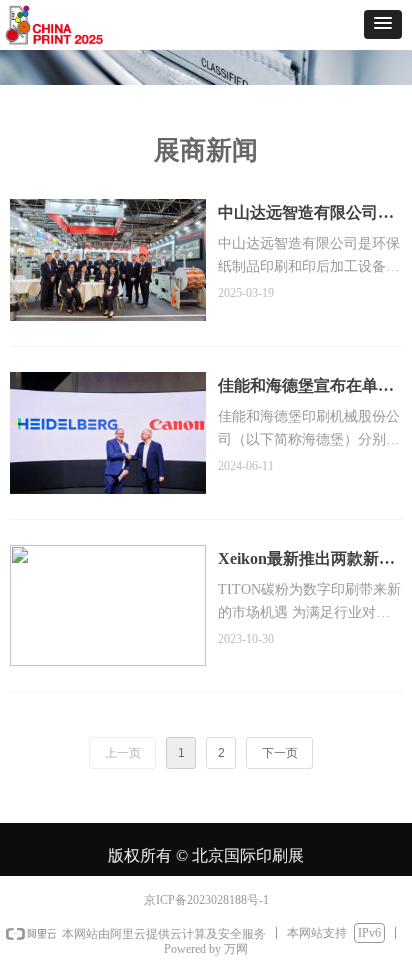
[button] (383, 24)
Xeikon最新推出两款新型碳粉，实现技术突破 (306, 561)
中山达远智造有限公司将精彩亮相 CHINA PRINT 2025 (306, 215)
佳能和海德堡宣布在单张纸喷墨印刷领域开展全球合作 (306, 388)
